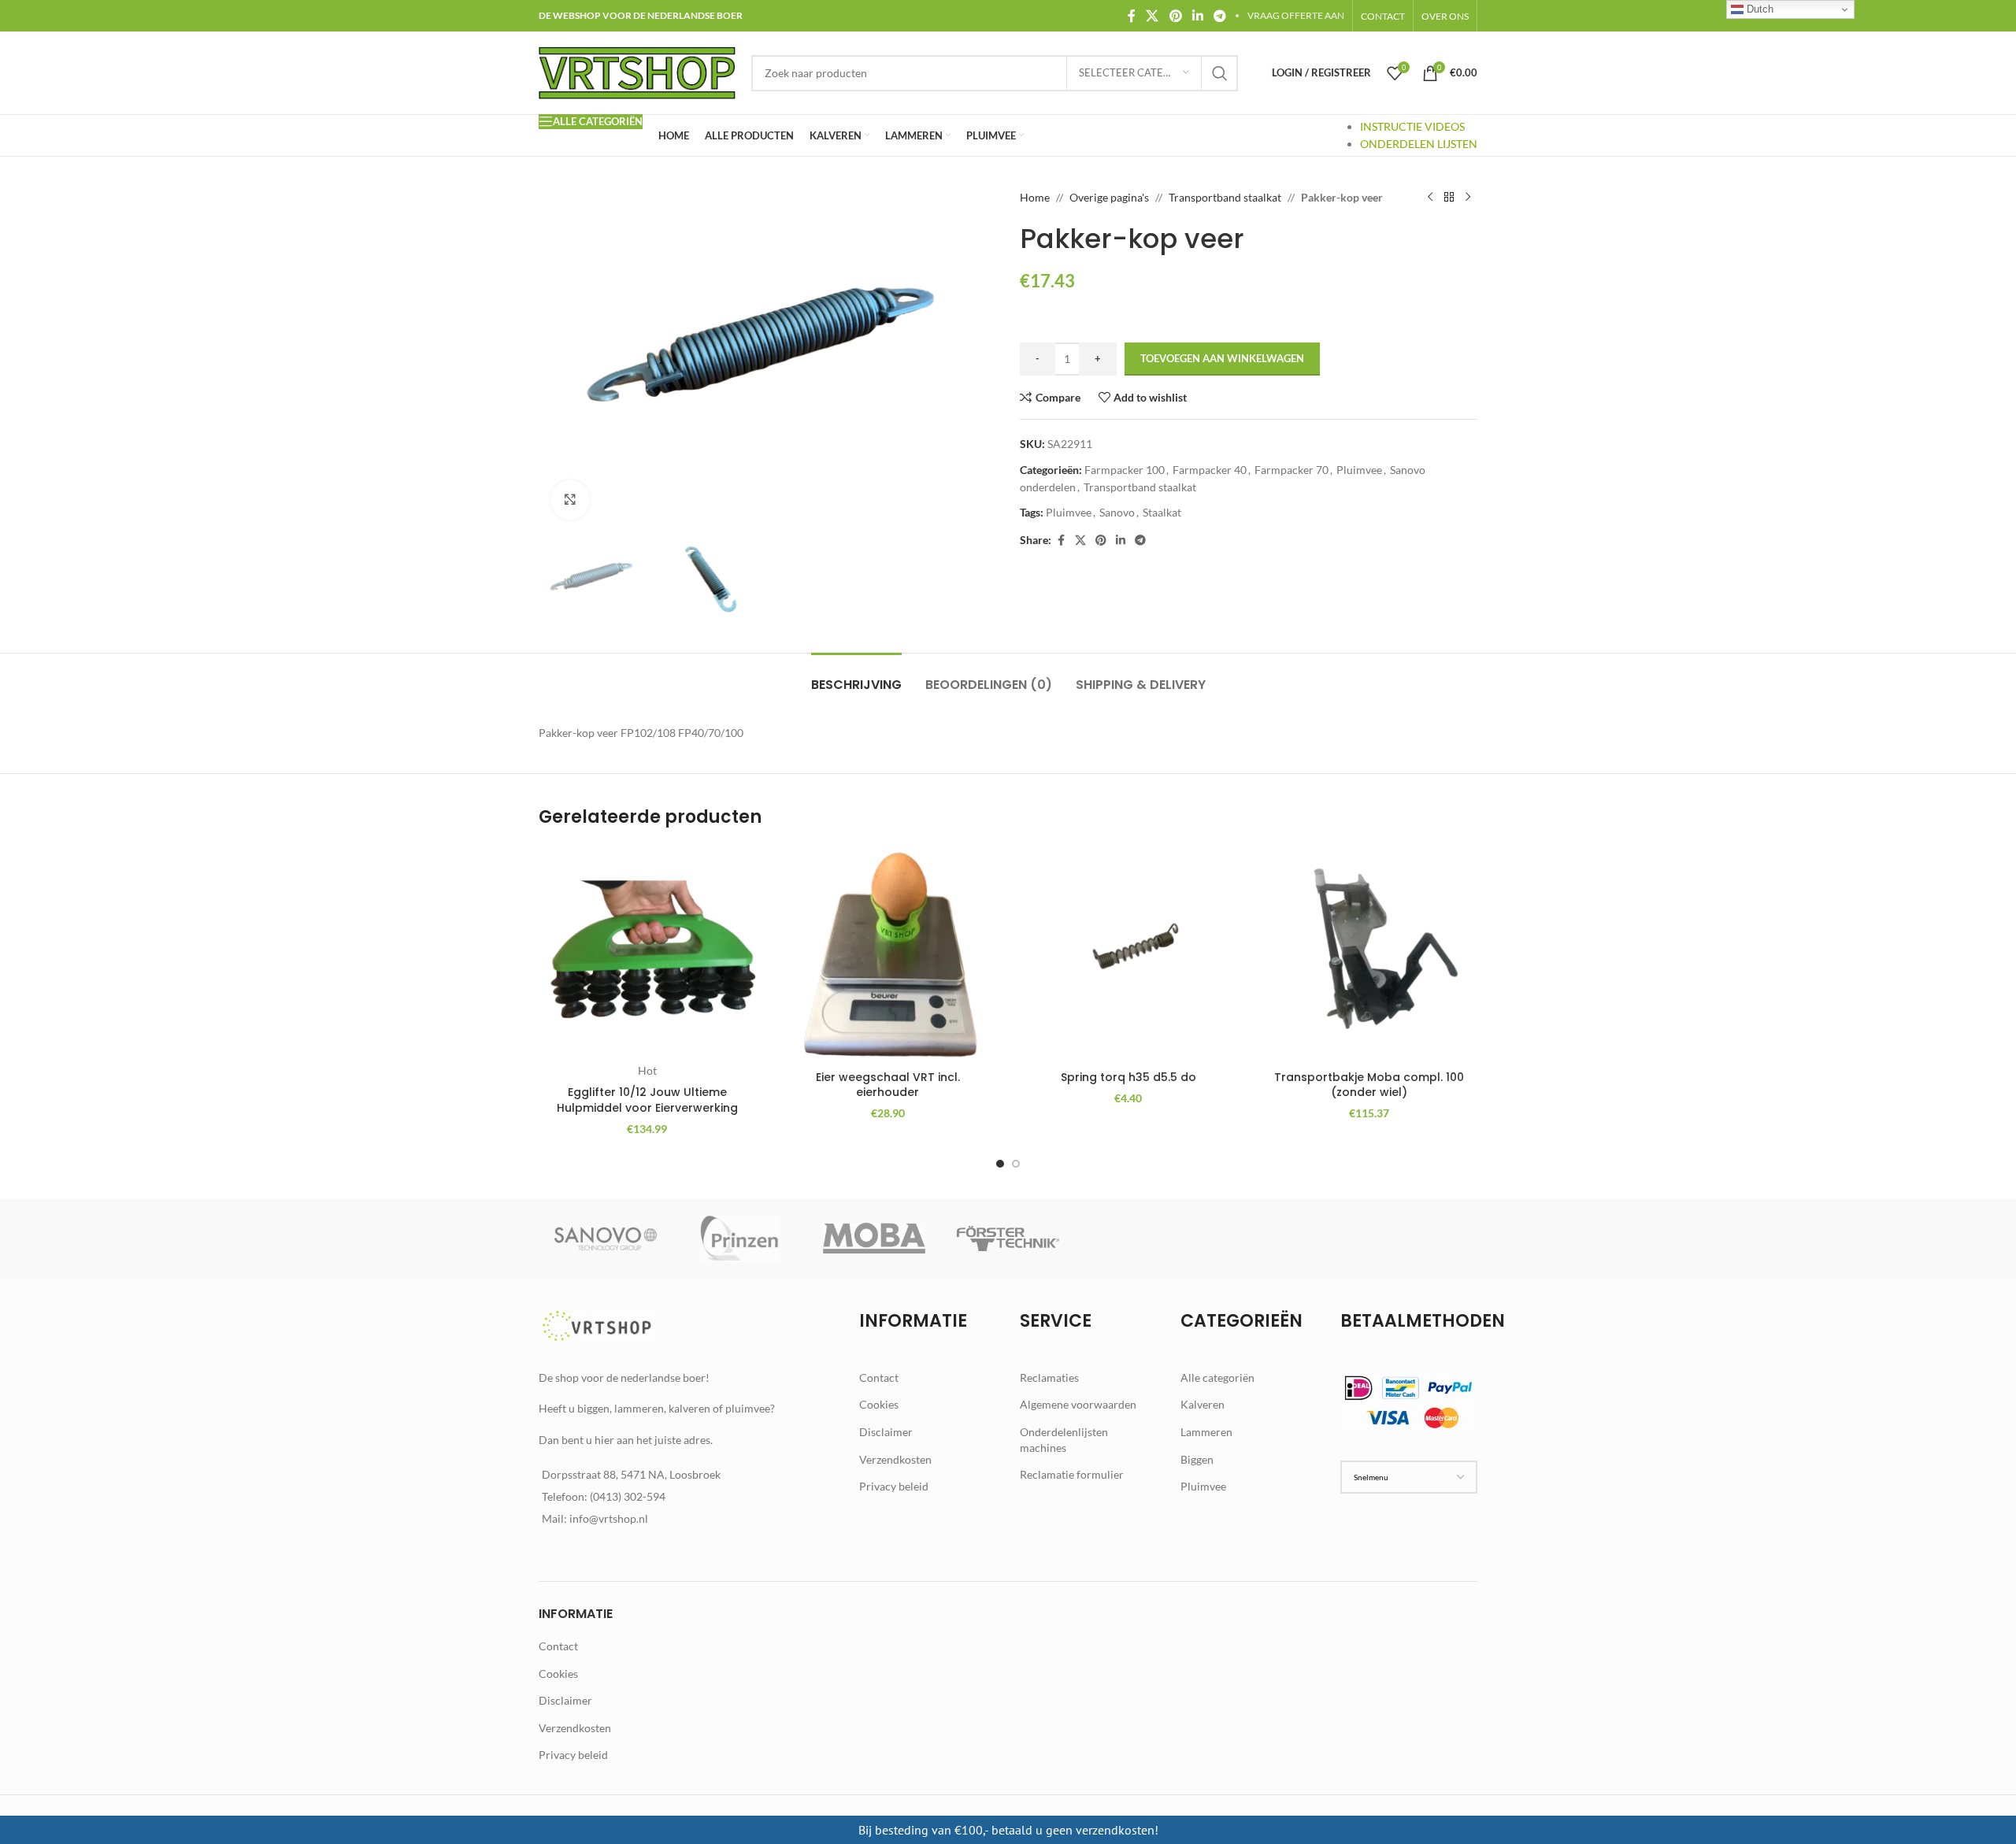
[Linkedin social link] (1197, 16)
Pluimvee (1359, 470)
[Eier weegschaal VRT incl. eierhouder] (888, 954)
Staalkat (1162, 512)
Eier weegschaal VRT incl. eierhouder (888, 1085)
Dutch (1758, 9)
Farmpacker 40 (1210, 470)
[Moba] (874, 1239)
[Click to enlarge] (570, 500)
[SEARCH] (1220, 73)
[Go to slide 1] (1000, 1164)
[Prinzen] (739, 1239)
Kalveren (1203, 1404)
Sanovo (1117, 512)
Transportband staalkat (1225, 197)
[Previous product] (1430, 198)
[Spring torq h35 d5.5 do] (1128, 954)
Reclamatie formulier (1072, 1474)
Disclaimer (886, 1432)
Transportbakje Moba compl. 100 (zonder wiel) (1369, 1085)
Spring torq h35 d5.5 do (1128, 1077)
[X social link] (1153, 16)
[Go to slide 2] (1016, 1164)
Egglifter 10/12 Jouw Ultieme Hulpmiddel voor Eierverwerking (647, 1100)
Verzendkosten (895, 1459)
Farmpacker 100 (1125, 470)
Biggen (1197, 1459)
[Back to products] (1449, 198)
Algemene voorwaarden (1078, 1404)
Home (1035, 197)
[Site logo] (637, 71)
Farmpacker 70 (1291, 470)
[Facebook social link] (1132, 16)
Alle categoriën (1217, 1377)
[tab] (856, 677)
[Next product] (1468, 198)
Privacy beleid (894, 1486)
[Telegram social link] (1220, 16)
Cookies (879, 1404)
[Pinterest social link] (1175, 16)
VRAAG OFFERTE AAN (1296, 15)
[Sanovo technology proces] (606, 1239)
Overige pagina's (1109, 197)
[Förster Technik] (1008, 1239)
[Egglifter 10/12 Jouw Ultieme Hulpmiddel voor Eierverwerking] (647, 954)
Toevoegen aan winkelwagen (1222, 358)
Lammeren (1206, 1432)
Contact (879, 1377)
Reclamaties (1049, 1377)
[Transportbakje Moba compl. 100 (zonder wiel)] (1369, 954)
